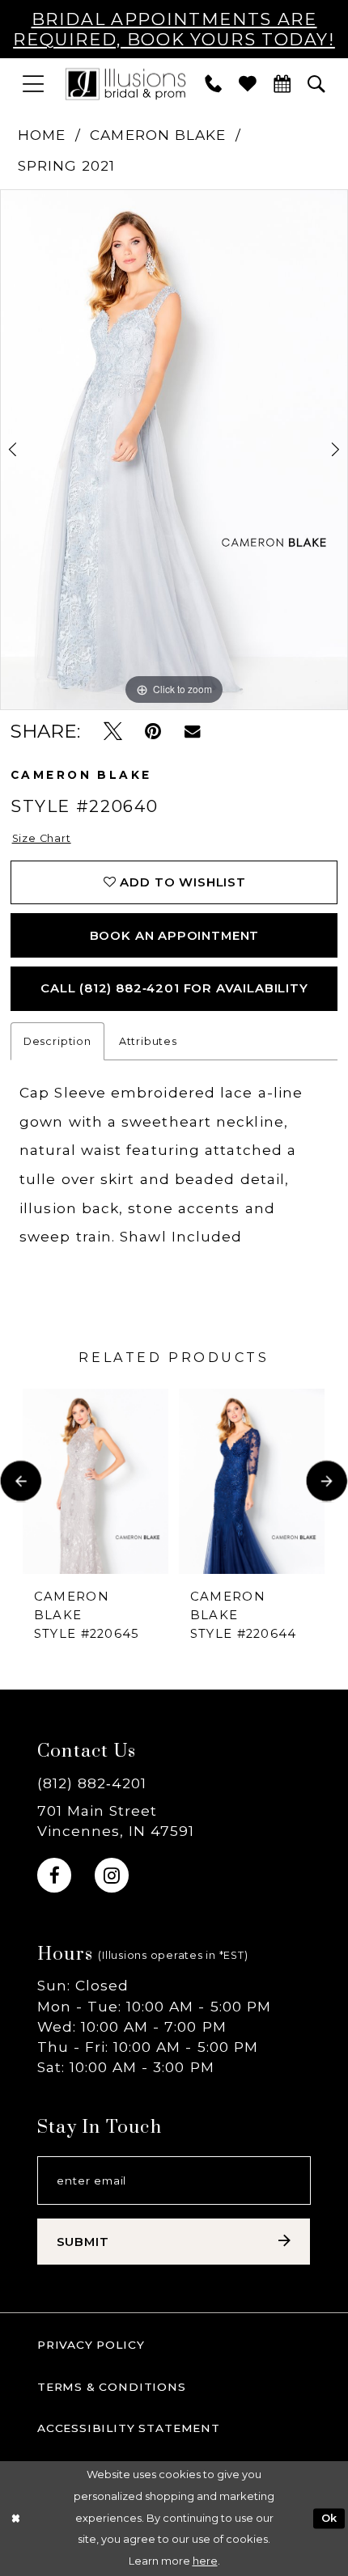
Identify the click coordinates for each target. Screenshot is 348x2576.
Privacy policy (91, 2345)
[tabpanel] (174, 450)
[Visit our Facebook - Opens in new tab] (54, 1875)
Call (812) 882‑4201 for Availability (174, 988)
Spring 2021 (67, 165)
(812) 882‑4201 (92, 1783)
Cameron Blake (158, 135)
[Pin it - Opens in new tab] (153, 731)
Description (57, 1041)
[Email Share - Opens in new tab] (192, 731)
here (205, 2561)
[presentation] (95, 1481)
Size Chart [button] (42, 838)
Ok (329, 2518)
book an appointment (175, 936)
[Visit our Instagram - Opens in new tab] (112, 1875)
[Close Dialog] (15, 2519)
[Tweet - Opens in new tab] (113, 731)
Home (42, 135)
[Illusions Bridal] (125, 83)
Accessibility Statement (129, 2428)
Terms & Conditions (112, 2387)
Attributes (148, 1041)
